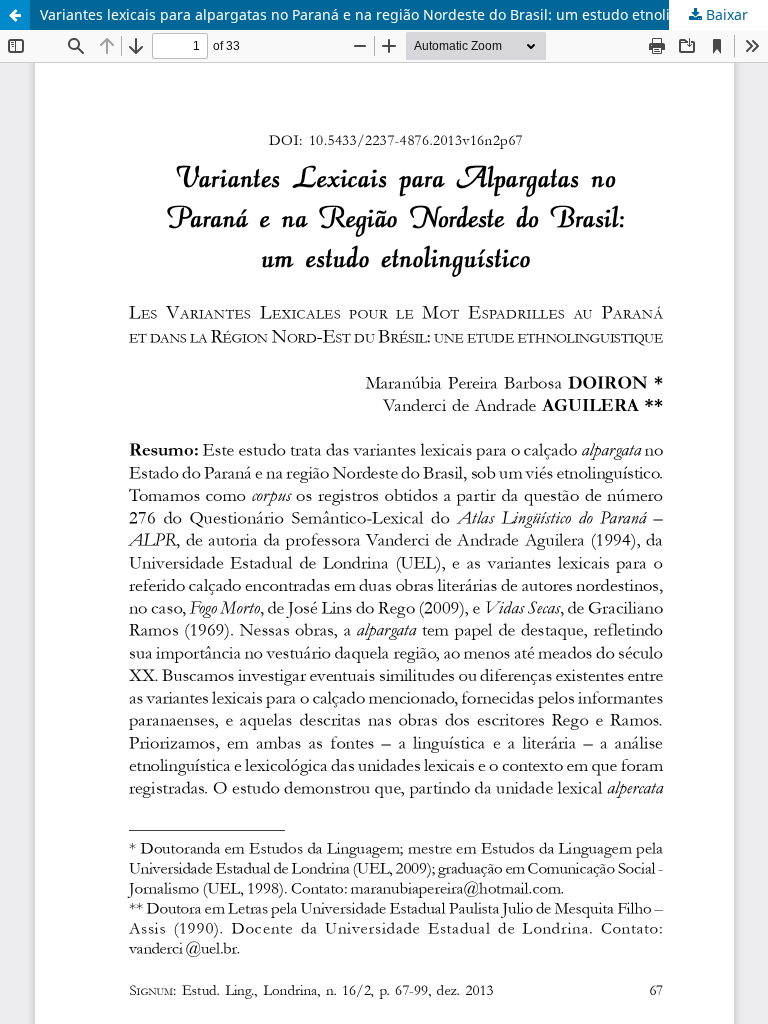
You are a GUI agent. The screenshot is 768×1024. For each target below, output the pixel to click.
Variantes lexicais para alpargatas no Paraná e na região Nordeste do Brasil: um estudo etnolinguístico (386, 14)
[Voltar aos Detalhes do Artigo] (15, 15)
